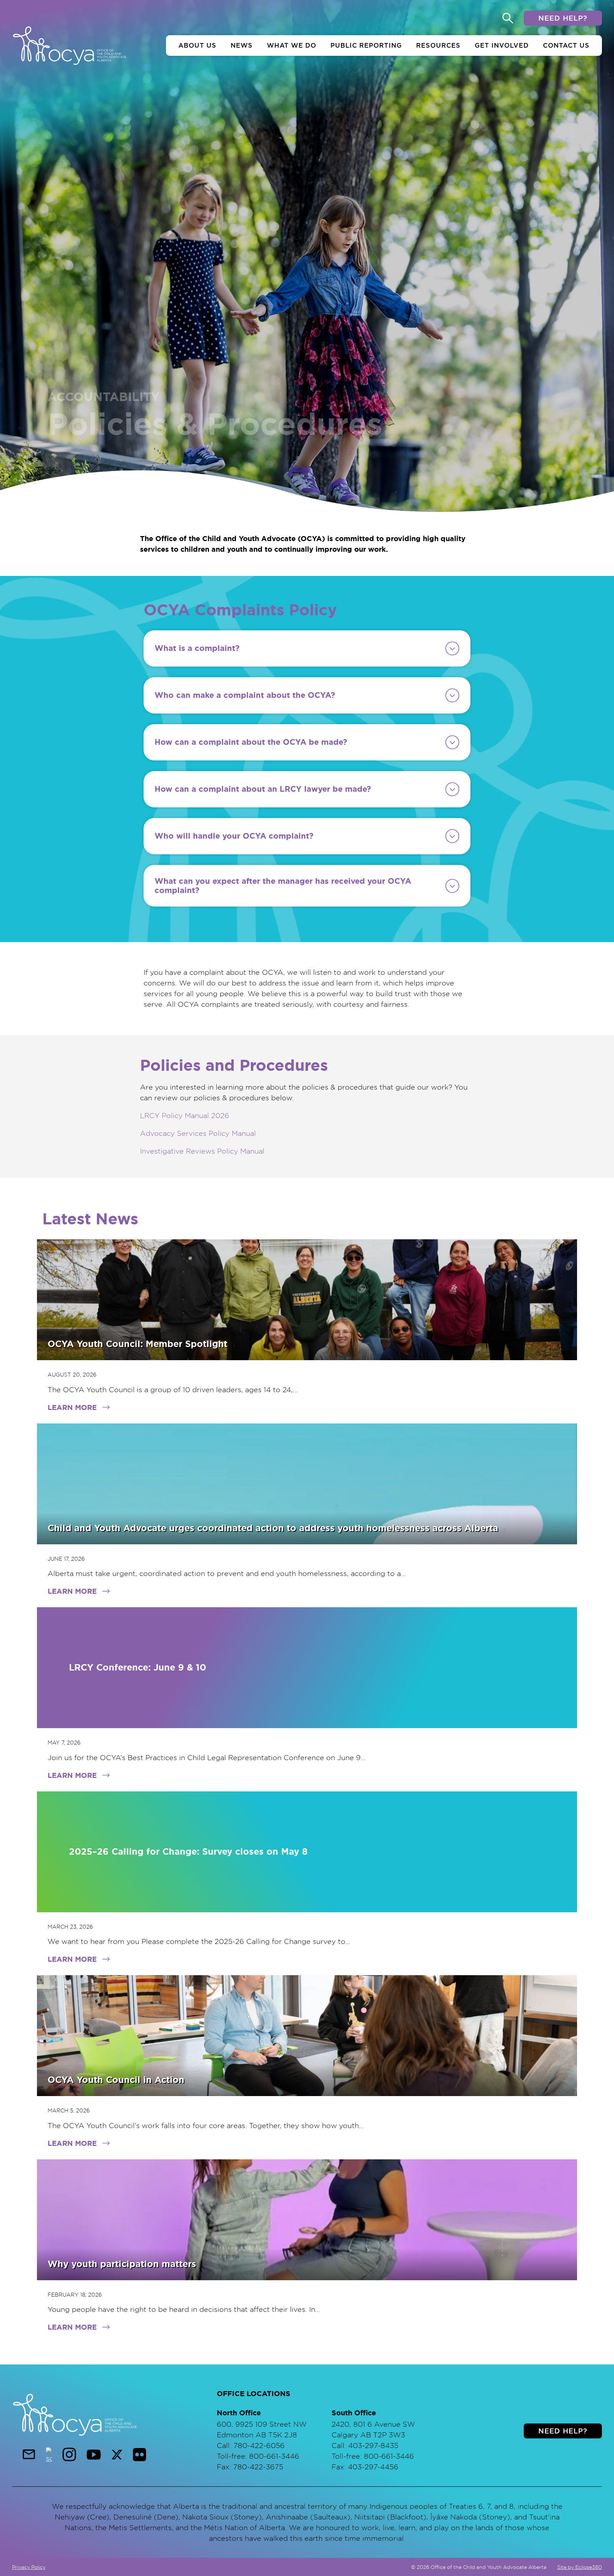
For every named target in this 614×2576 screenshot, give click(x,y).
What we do (292, 45)
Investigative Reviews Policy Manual (202, 1151)
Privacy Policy (29, 2567)
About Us (197, 45)
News (242, 45)
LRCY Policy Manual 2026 (185, 1115)
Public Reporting (366, 45)
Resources (438, 45)
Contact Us (566, 45)
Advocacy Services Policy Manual (198, 1133)
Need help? (563, 18)
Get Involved (502, 45)
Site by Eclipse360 (580, 2567)
